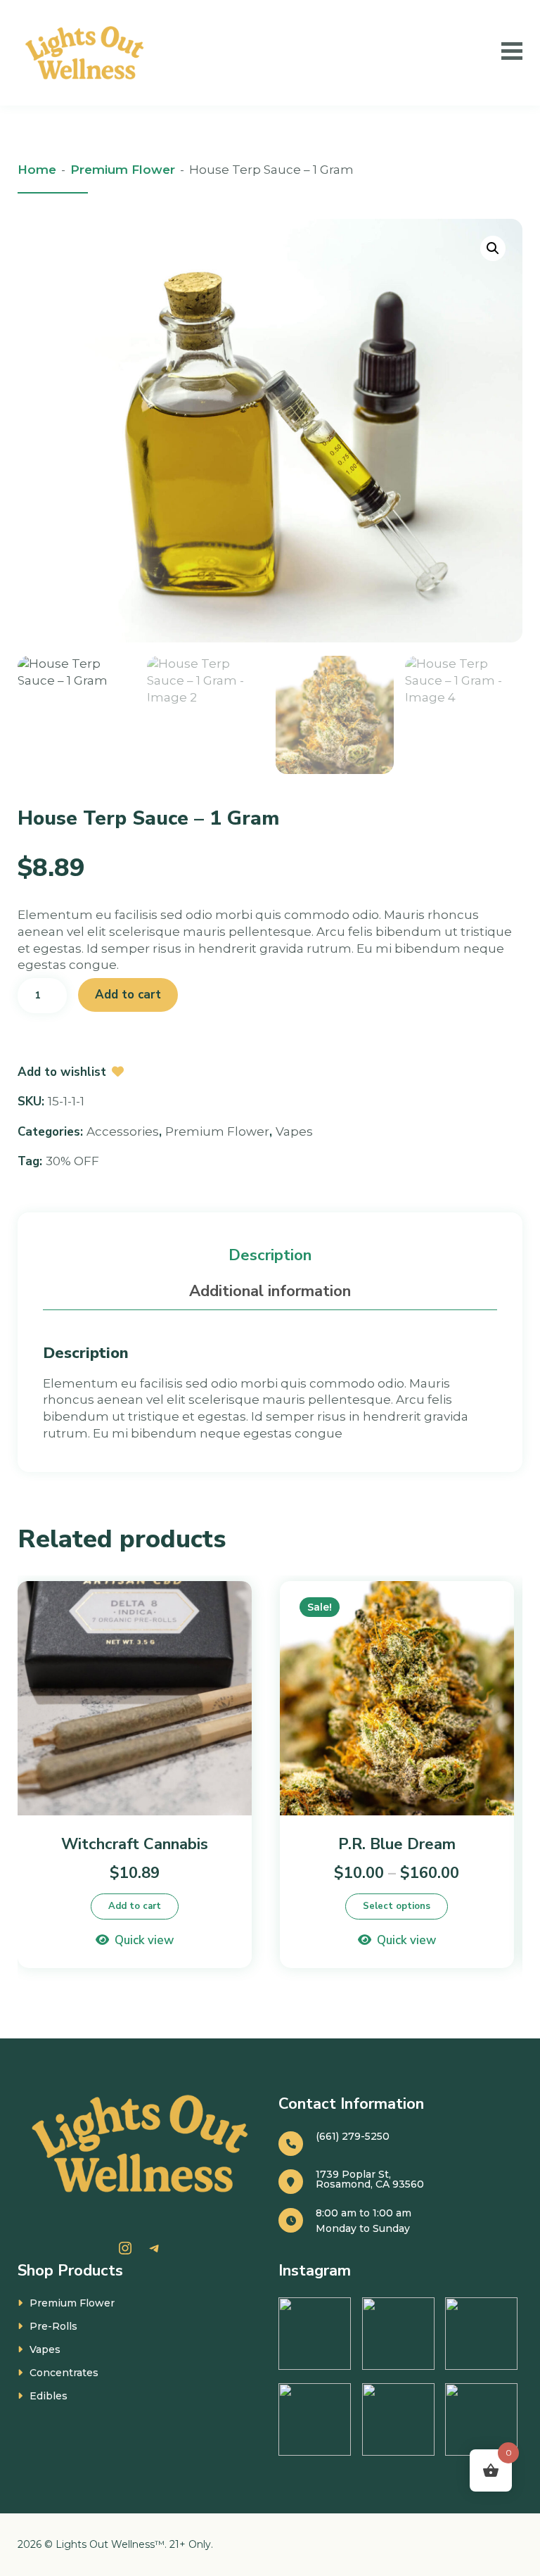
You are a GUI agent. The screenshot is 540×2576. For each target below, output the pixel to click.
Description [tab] (270, 1255)
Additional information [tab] (270, 1291)
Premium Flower (123, 170)
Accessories (123, 1131)
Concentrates (64, 2373)
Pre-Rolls (53, 2326)
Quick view (144, 1940)
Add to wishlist (62, 1072)
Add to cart (128, 995)
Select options (397, 1906)
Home (37, 170)
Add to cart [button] (135, 1906)
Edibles (49, 2396)
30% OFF (72, 1161)
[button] (493, 248)
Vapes (294, 1131)
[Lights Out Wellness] (87, 53)
